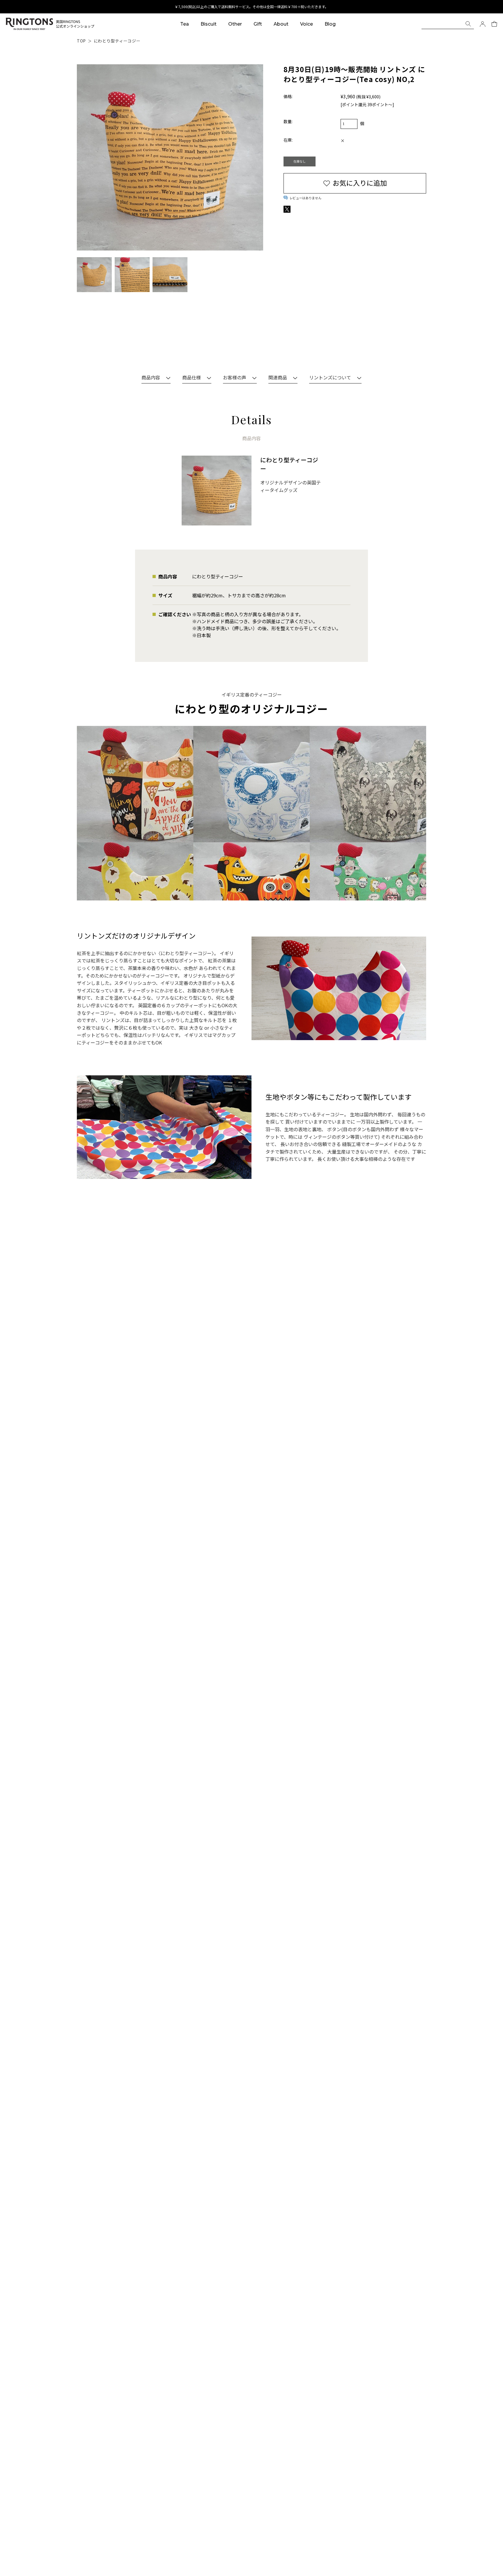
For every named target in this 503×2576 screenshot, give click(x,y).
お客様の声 (235, 378)
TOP (81, 41)
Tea (185, 24)
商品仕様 (192, 378)
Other (235, 24)
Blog (330, 24)
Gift (258, 24)
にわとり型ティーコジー (117, 41)
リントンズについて (330, 378)
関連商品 (278, 378)
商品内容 (151, 378)
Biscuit (209, 24)
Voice (307, 24)
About (281, 24)
